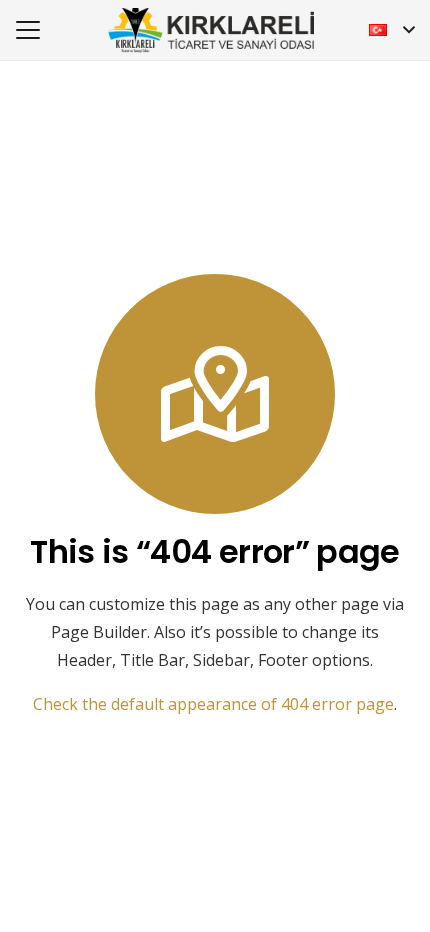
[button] (28, 30)
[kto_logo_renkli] (211, 30)
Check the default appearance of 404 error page (213, 704)
